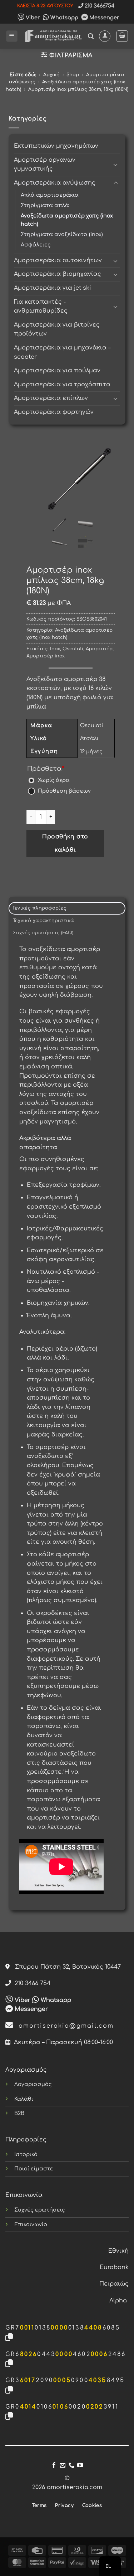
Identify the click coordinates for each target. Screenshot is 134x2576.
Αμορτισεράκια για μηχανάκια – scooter (62, 352)
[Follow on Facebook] (54, 2465)
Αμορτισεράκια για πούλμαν (57, 371)
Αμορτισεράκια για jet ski (53, 288)
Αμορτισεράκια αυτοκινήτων (58, 260)
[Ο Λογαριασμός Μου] (105, 36)
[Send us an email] (63, 2465)
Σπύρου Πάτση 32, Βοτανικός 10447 (65, 1967)
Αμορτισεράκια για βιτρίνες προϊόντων (57, 329)
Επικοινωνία (31, 2224)
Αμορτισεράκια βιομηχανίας (58, 274)
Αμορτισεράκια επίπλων (51, 398)
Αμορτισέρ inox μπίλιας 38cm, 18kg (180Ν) (78, 89)
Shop (73, 75)
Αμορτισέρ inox (46, 656)
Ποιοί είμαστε (34, 2169)
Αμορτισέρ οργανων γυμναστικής (45, 165)
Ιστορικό (26, 2154)
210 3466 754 (31, 1983)
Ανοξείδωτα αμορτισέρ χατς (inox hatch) (67, 220)
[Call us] (71, 2465)
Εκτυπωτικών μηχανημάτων (56, 146)
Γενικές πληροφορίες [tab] (40, 908)
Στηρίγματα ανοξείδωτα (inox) (62, 234)
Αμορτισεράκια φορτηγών (54, 412)
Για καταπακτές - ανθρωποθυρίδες (41, 307)
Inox (55, 649)
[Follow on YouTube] (80, 2465)
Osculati (73, 649)
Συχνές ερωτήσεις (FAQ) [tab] (43, 933)
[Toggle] (116, 165)
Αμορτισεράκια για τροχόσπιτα (62, 385)
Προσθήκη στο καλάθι (65, 843)
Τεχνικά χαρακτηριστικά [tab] (44, 921)
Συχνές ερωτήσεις (40, 2210)
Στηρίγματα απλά (45, 205)
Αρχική (51, 75)
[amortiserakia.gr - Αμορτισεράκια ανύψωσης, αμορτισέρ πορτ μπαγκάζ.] (53, 36)
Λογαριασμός (33, 2084)
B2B (19, 2113)
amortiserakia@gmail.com (64, 2026)
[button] (12, 36)
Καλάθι (24, 2099)
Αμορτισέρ (99, 649)
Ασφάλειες (36, 245)
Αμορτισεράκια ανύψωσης (55, 183)
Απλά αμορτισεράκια (50, 195)
